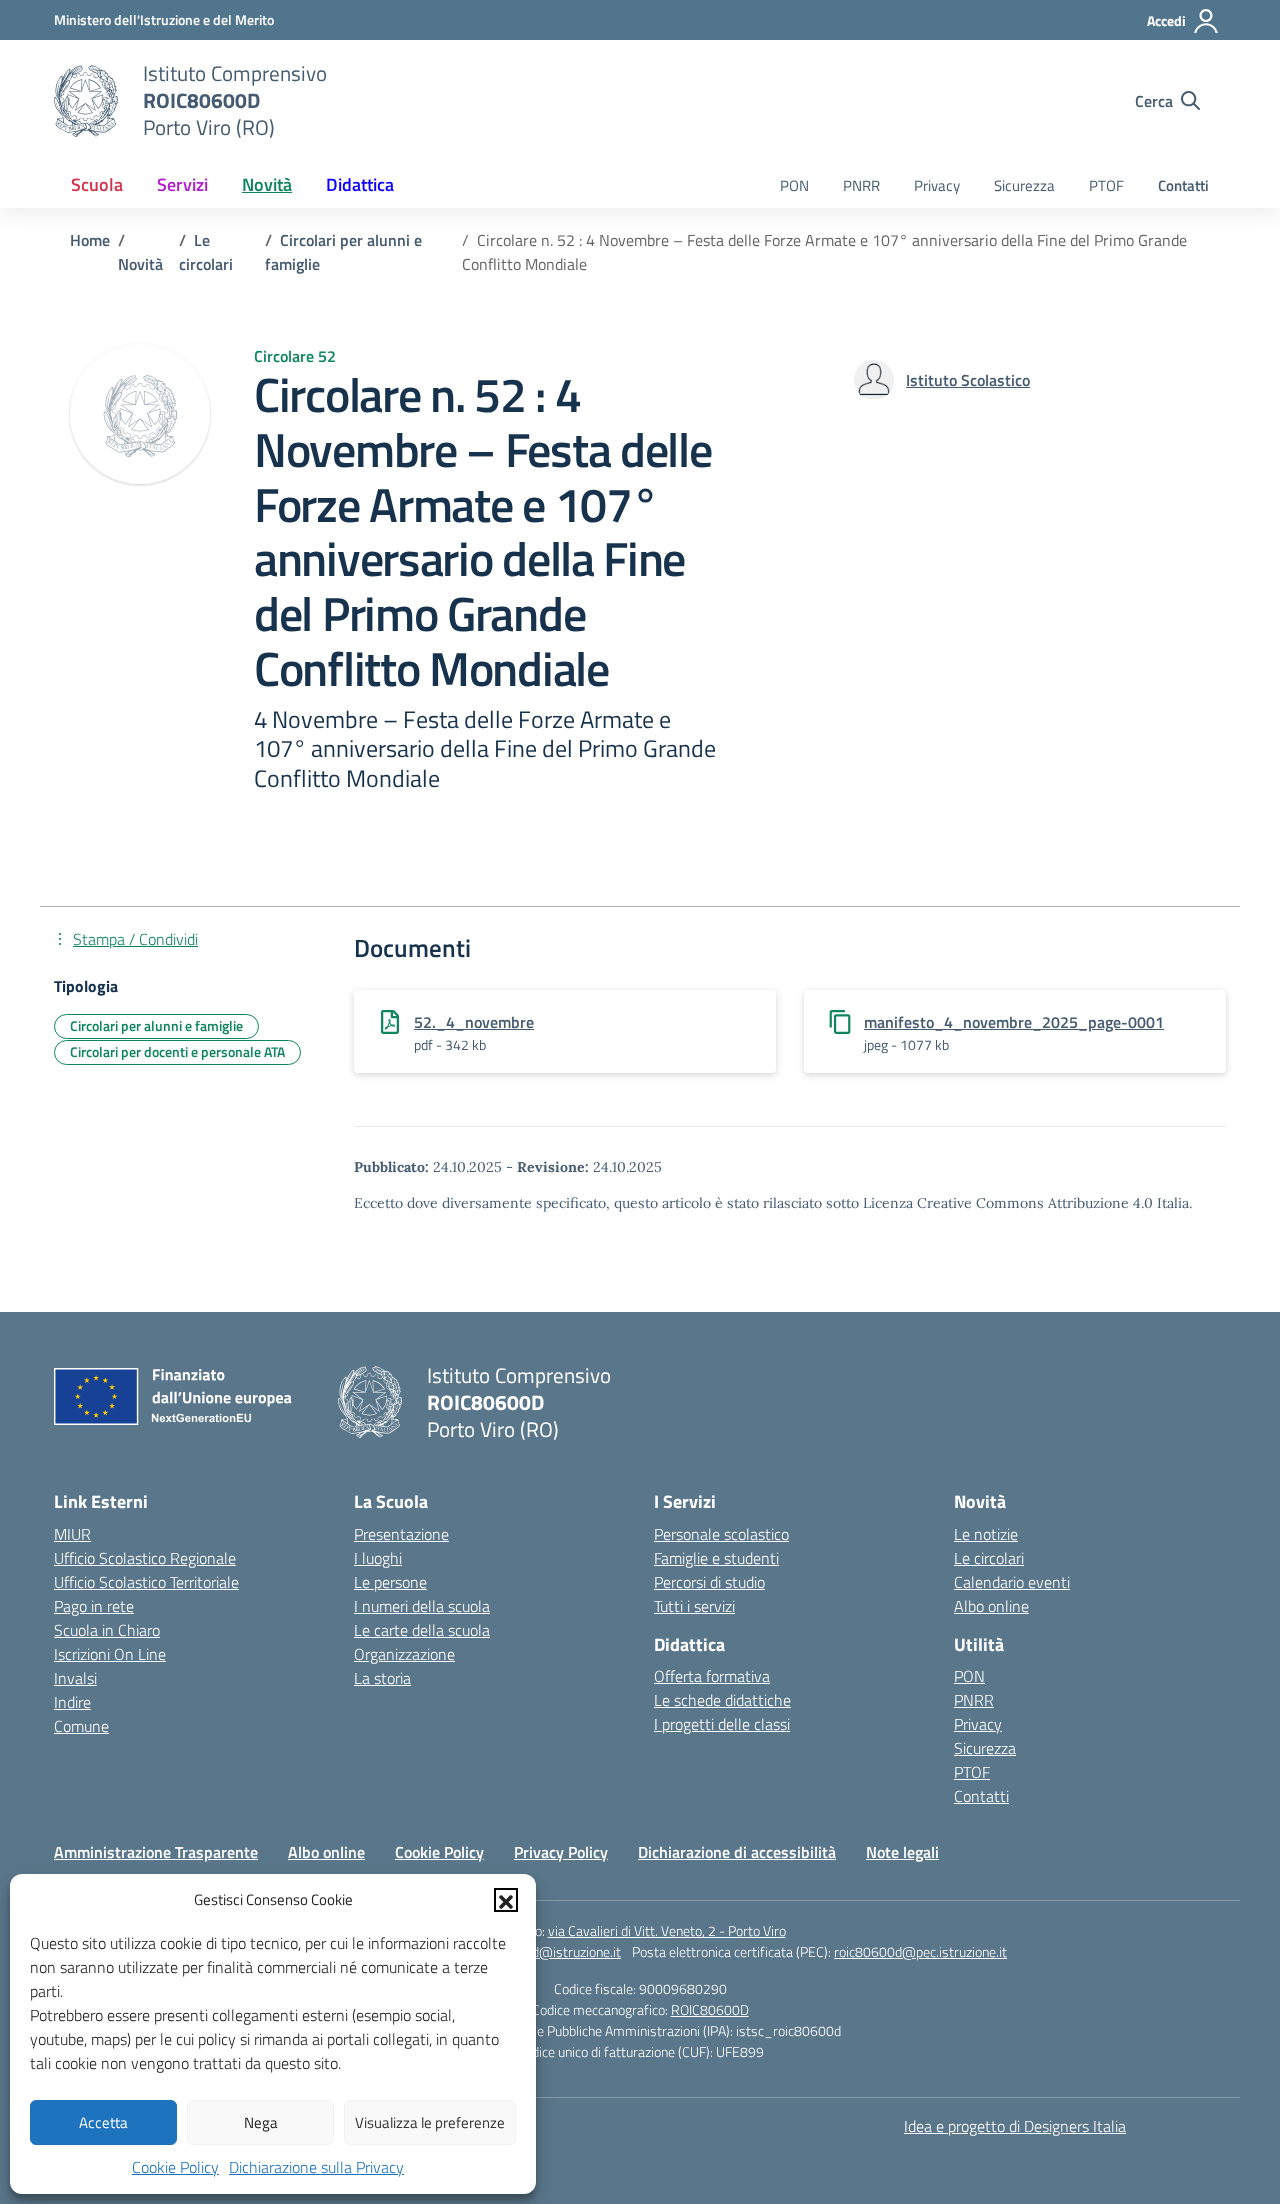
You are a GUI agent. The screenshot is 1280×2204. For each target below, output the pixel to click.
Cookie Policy (175, 2167)
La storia (382, 1678)
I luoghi (378, 1558)
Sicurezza (1024, 185)
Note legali (902, 1852)
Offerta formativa (712, 1676)
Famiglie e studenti (716, 1558)
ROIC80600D (710, 2009)
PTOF (1106, 185)
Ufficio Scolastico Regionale (145, 1558)
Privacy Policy (561, 1852)
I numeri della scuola (422, 1606)
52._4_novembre (474, 1022)
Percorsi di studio (709, 1582)
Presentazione (401, 1534)
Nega (261, 2122)
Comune (81, 1726)
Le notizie (986, 1534)
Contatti (1183, 185)
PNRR (861, 185)
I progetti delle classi (722, 1724)
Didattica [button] (360, 184)
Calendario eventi (1012, 1582)
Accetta (103, 2122)
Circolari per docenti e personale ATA (177, 1051)
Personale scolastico (721, 1534)
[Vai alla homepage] (86, 101)
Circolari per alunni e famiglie (156, 1025)
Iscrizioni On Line (110, 1654)
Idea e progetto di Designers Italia (1015, 2126)
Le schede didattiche (722, 1700)
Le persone (390, 1582)
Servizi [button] (182, 184)
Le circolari (989, 1558)
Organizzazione (404, 1654)
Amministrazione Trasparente (156, 1852)
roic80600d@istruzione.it (546, 1951)
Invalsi (75, 1678)
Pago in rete (94, 1606)
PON (794, 185)
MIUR (72, 1534)
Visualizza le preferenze (430, 2122)
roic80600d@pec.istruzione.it (920, 1951)
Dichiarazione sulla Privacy (316, 2167)
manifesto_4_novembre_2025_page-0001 (1014, 1022)
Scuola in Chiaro (107, 1630)
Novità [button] (267, 184)
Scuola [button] (97, 184)
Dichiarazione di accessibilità (737, 1852)
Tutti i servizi (694, 1606)
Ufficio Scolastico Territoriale (146, 1582)
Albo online (991, 1606)
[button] (506, 1900)
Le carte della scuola (422, 1630)
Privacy (937, 185)
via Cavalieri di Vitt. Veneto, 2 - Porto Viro (667, 1930)
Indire (72, 1702)
